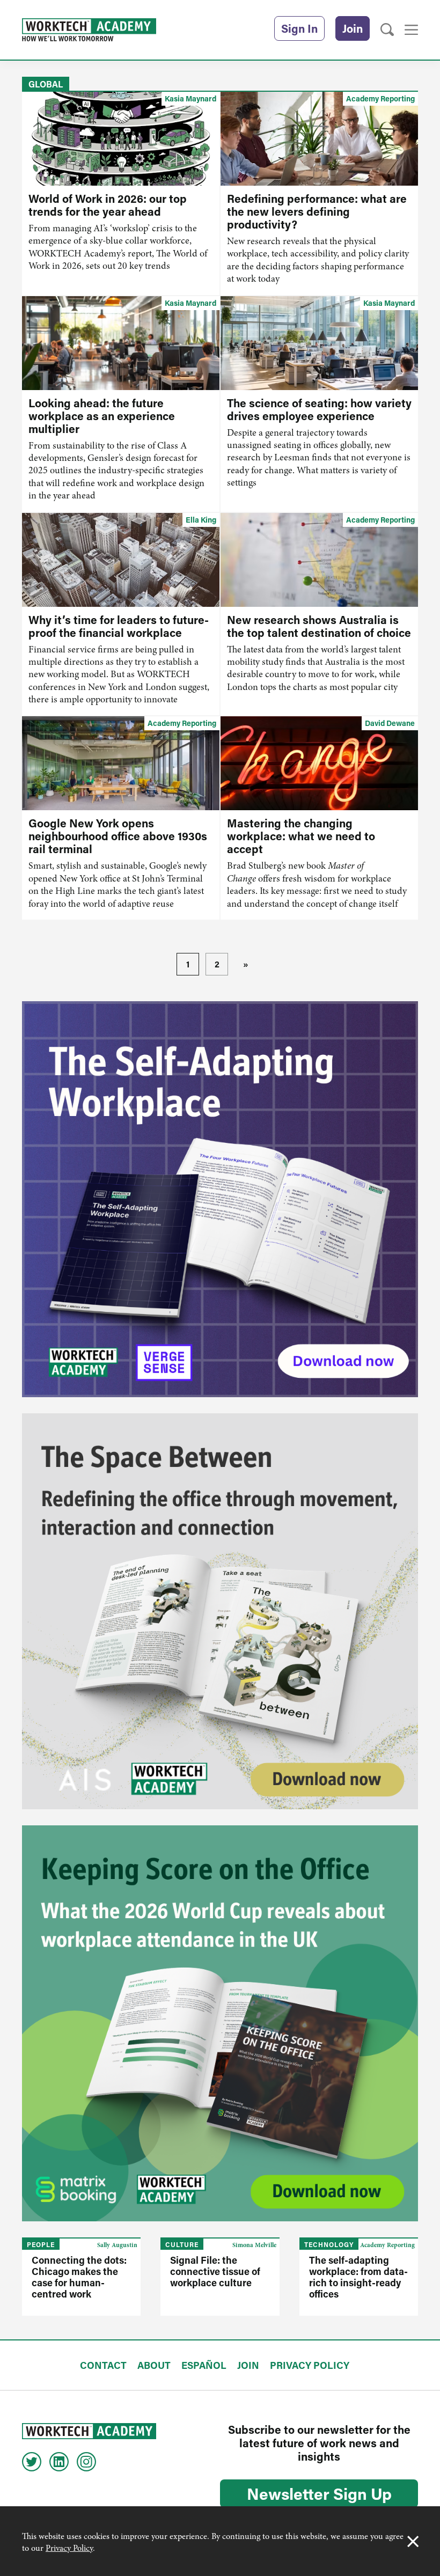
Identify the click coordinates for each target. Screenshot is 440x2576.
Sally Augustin (117, 2245)
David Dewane (390, 723)
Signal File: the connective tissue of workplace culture (215, 2271)
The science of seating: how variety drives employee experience (319, 409)
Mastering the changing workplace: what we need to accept (301, 836)
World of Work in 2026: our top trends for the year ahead (108, 205)
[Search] (387, 30)
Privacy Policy (69, 2548)
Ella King (201, 520)
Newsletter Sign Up (319, 2493)
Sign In (299, 28)
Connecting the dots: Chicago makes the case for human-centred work (79, 2277)
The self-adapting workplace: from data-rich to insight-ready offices (358, 2277)
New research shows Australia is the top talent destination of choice (319, 626)
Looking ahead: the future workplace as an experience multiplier (102, 416)
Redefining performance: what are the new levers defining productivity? (317, 211)
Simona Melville (254, 2245)
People (41, 2244)
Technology (329, 2244)
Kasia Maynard (190, 98)
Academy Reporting (380, 98)
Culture (182, 2244)
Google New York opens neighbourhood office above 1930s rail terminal (118, 836)
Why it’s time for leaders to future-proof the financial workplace (119, 626)
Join (353, 28)
